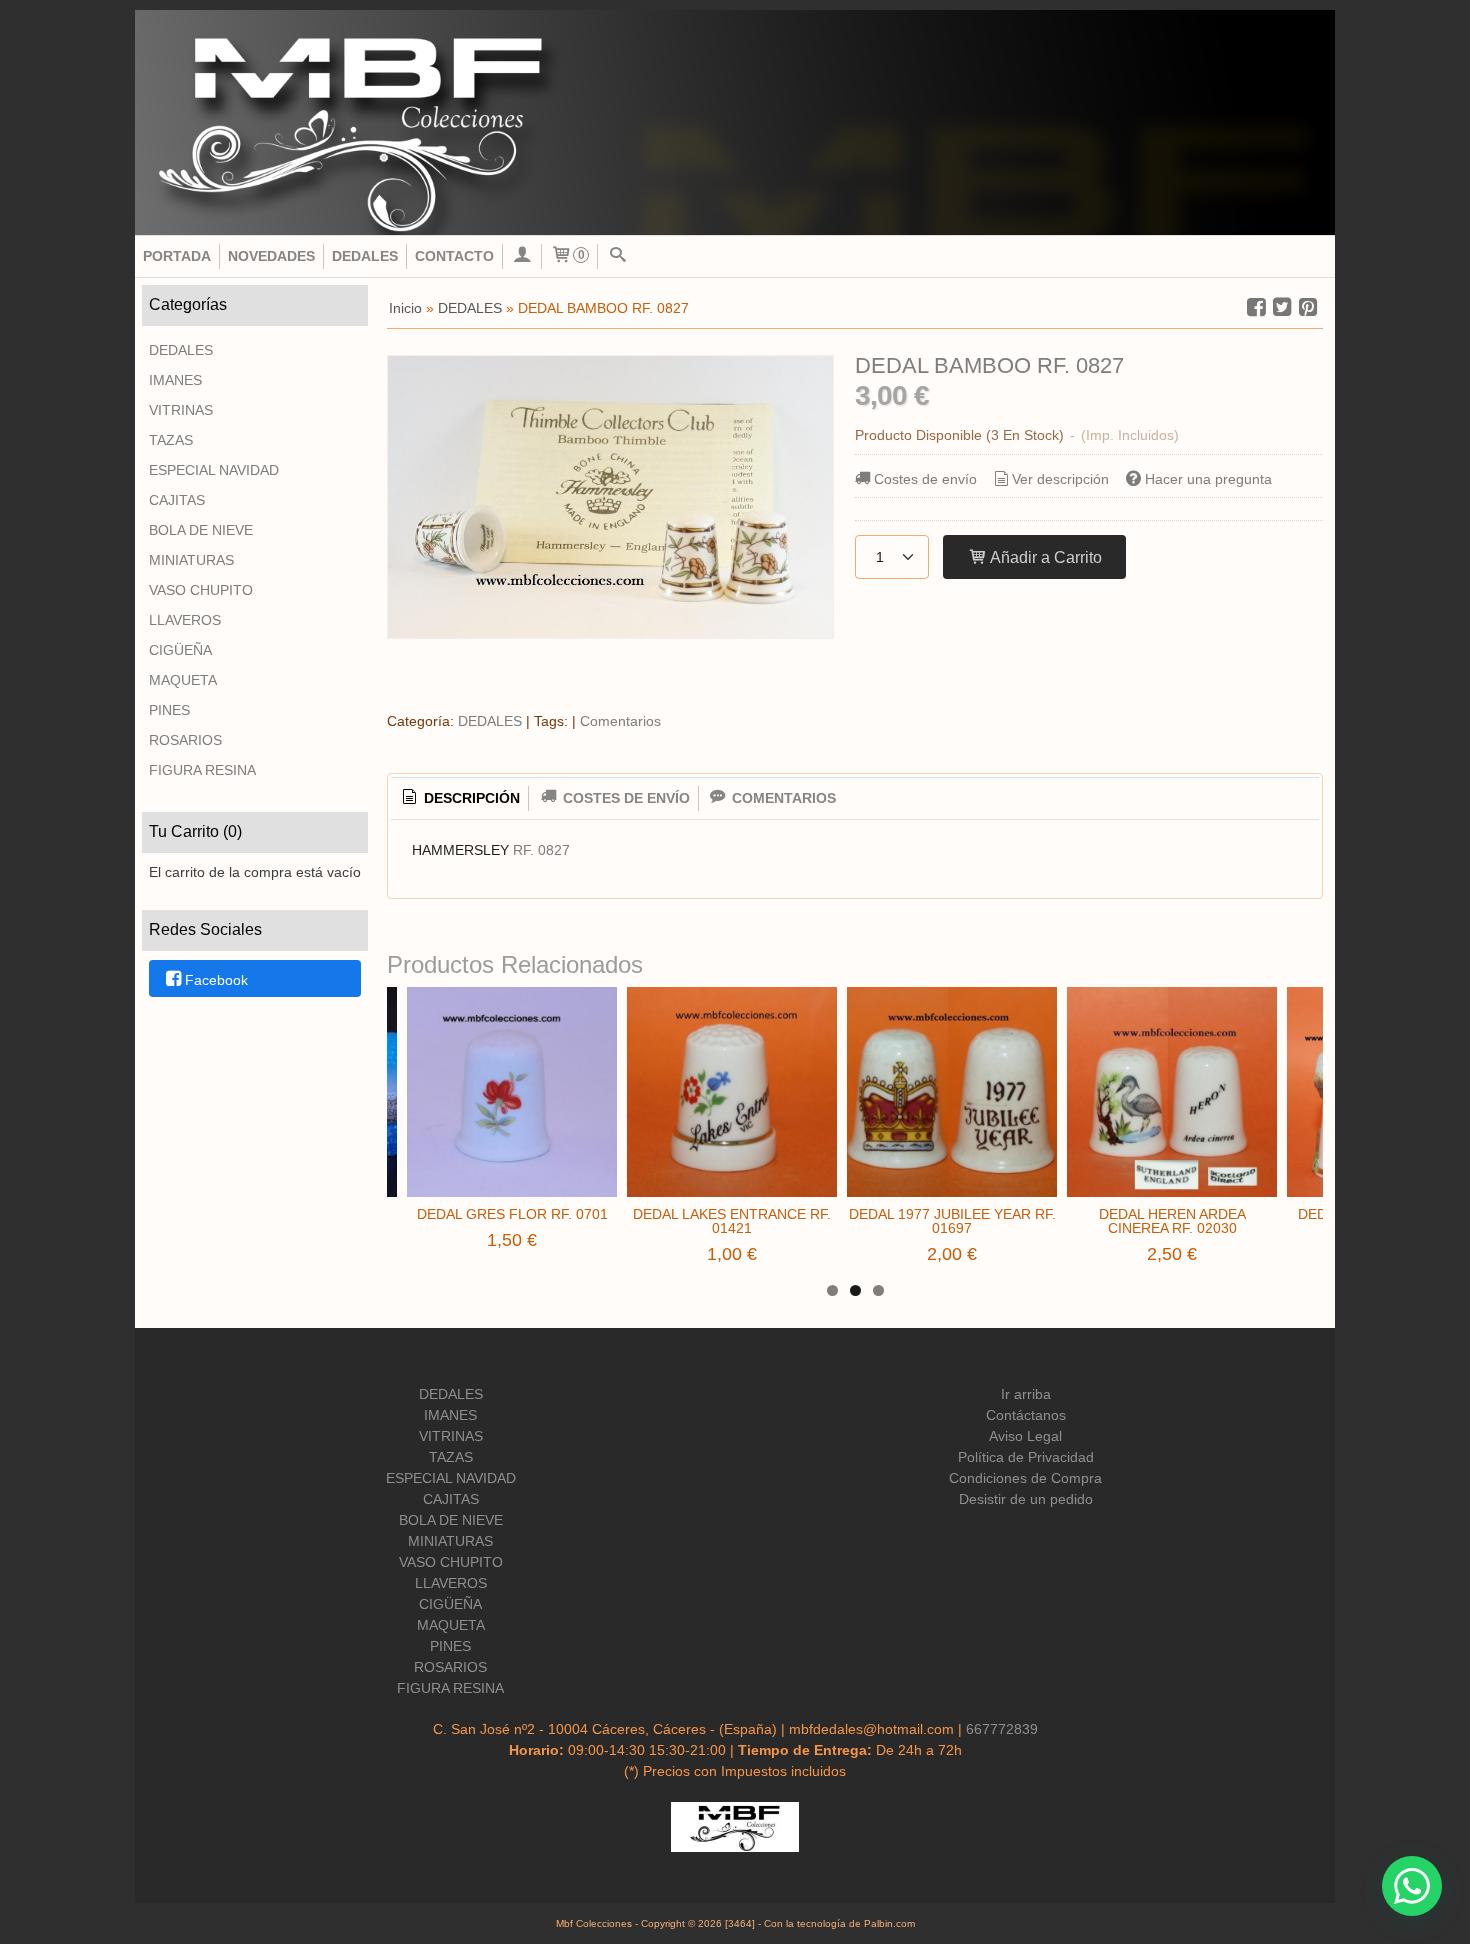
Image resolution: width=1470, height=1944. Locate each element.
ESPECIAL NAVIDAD (214, 470)
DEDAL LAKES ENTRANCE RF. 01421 (732, 1221)
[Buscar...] (617, 256)
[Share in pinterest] (1308, 307)
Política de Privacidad (1026, 1457)
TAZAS (171, 440)
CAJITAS (177, 500)
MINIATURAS (191, 560)
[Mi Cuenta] (522, 256)
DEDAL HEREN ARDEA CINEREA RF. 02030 (1172, 1221)
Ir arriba (1026, 1394)
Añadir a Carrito (1044, 557)
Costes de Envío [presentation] (624, 798)
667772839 (1002, 1729)
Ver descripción (1060, 479)
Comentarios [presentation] (782, 798)
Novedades (271, 256)
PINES (169, 710)
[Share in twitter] (1282, 307)
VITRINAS (181, 410)
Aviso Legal (1025, 1436)
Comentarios (620, 721)
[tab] (460, 799)
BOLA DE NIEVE (201, 530)
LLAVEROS (185, 620)
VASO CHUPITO (201, 590)
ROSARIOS (185, 740)
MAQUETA (183, 680)
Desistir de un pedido (1026, 1499)
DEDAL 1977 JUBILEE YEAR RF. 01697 (952, 1221)
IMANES (175, 380)
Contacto (454, 256)
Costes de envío (925, 479)
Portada (177, 256)
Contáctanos (1026, 1415)
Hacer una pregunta (1208, 479)
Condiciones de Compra (1025, 1478)
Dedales (365, 256)
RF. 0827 (541, 850)
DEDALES (181, 350)
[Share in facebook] (1256, 307)
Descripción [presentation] (470, 798)
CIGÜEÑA (180, 650)
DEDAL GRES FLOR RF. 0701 (512, 1214)
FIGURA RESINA (202, 770)
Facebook (216, 980)
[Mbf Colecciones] (735, 122)
